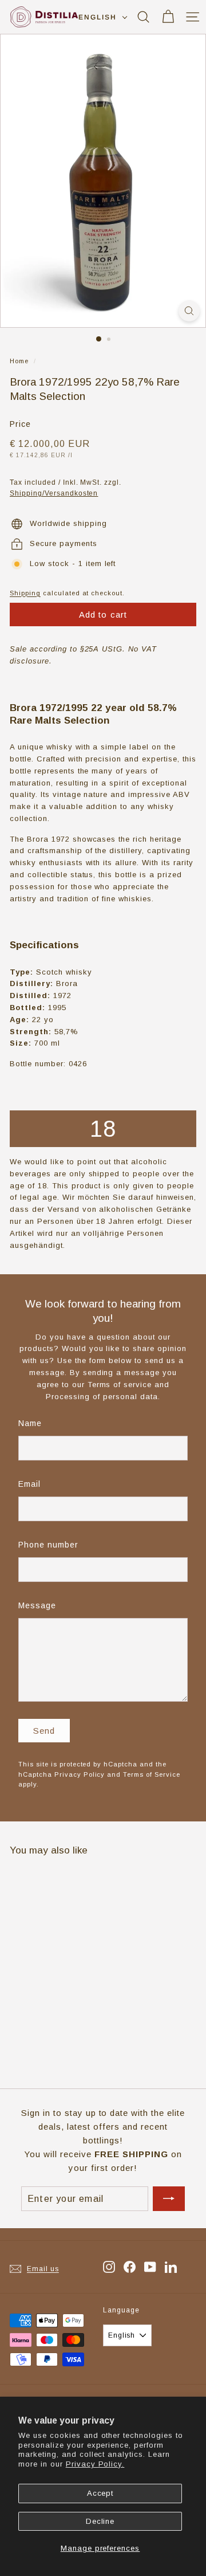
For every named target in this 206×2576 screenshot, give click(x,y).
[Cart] (168, 17)
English (97, 17)
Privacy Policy (80, 1774)
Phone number (48, 1545)
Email (29, 1484)
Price (20, 424)
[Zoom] (189, 311)
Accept (100, 2493)
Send (44, 1731)
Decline (100, 2521)
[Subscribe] (169, 2199)
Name (30, 1423)
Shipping (25, 593)
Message (37, 1605)
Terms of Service (152, 1774)
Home (19, 361)
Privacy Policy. (95, 2464)
